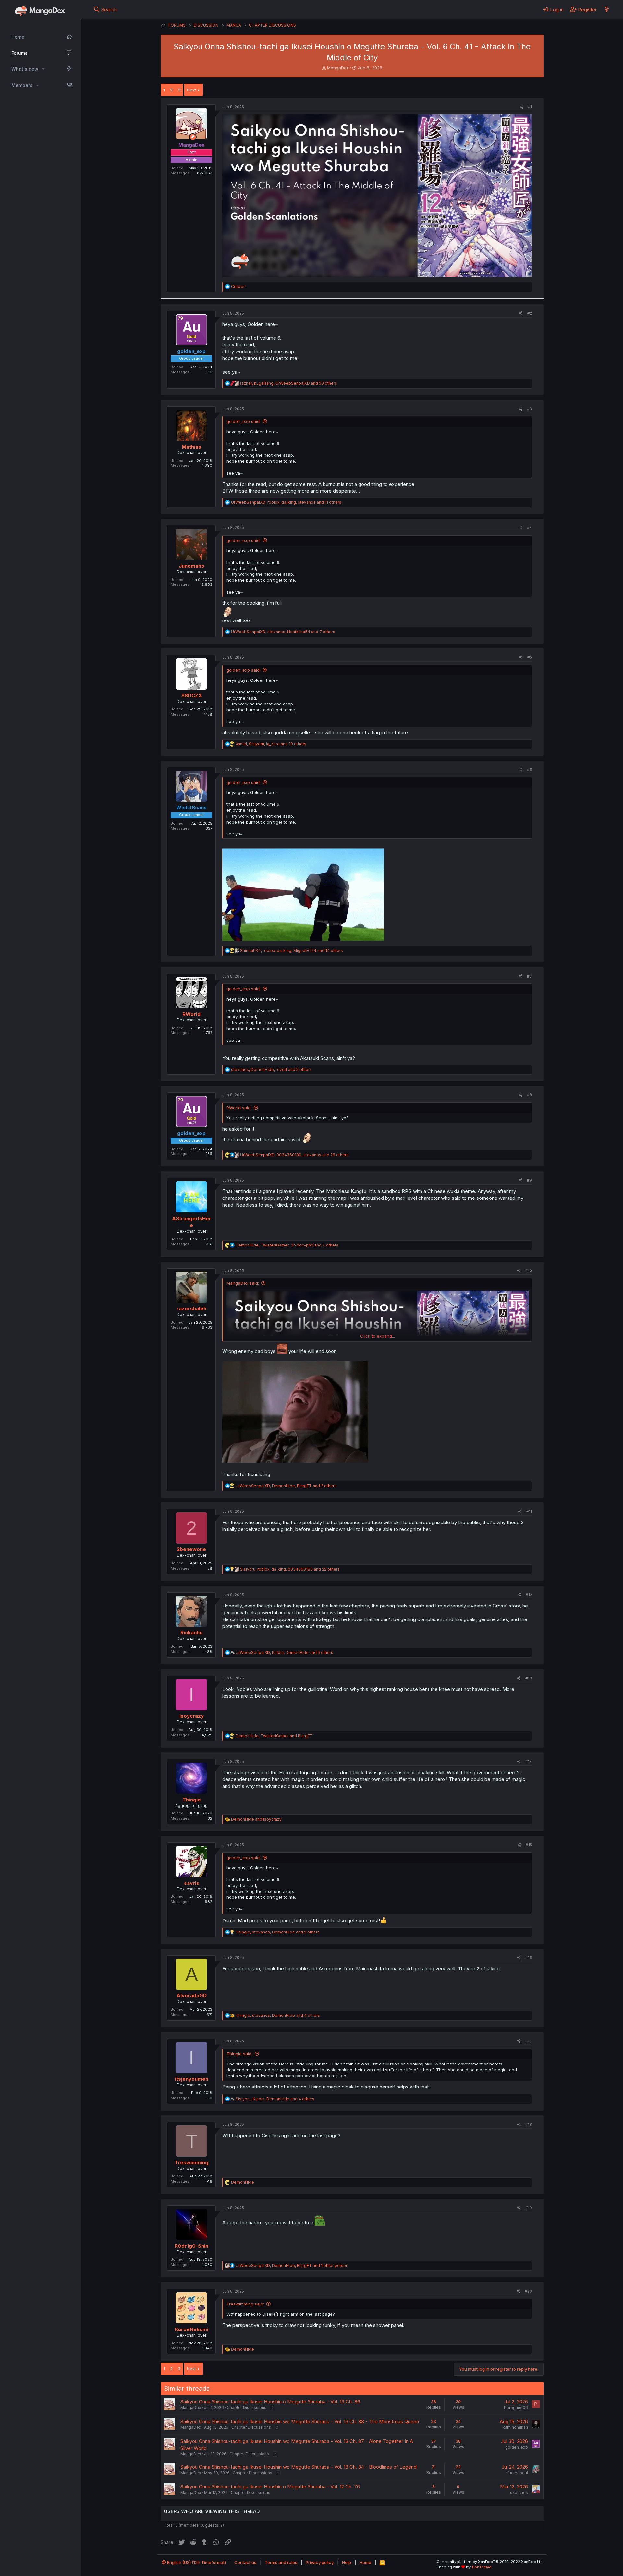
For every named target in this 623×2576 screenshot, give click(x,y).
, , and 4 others (287, 1245)
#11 (529, 1511)
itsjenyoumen (192, 2079)
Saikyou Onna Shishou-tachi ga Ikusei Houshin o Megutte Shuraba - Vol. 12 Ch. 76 (270, 2487)
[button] (43, 69)
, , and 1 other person (292, 2265)
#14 (529, 1761)
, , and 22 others (290, 1569)
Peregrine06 (516, 2407)
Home (18, 37)
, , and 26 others (294, 1155)
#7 (530, 976)
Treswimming (191, 2163)
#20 (528, 2291)
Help (347, 2562)
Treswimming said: (245, 2304)
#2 (530, 313)
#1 (530, 107)
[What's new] (607, 9)
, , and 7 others (283, 632)
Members (22, 85)
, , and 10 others (271, 744)
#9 (530, 1180)
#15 (529, 1845)
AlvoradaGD (192, 1996)
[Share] (522, 107)
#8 (530, 1095)
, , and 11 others (286, 502)
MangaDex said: (243, 1283)
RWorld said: (239, 1108)
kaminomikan (515, 2427)
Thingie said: (239, 2054)
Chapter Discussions (247, 2407)
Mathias (191, 447)
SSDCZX (192, 696)
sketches (519, 2492)
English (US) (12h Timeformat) (196, 2562)
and (256, 1819)
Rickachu (191, 1633)
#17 (529, 2041)
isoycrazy (192, 1716)
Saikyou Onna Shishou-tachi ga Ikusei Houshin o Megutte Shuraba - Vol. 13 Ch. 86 (270, 2402)
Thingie (192, 1800)
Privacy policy (320, 2562)
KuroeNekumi (192, 2329)
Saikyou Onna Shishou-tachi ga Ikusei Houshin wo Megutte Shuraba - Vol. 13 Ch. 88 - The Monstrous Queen (300, 2421)
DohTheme (482, 2567)
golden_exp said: (244, 421)
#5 (530, 657)
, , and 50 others (289, 383)
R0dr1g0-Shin (191, 2246)
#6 (530, 770)
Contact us (245, 2562)
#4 (530, 528)
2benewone (191, 1549)
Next (191, 90)
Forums (19, 53)
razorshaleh (191, 1309)
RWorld (191, 1014)
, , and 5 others (271, 1070)
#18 (529, 2124)
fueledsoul (518, 2473)
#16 (529, 1958)
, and (274, 1736)
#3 (530, 409)
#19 (529, 2208)
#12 (529, 1595)
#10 (529, 1271)
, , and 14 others (292, 951)
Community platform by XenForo (490, 2562)
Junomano (192, 566)
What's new (25, 69)
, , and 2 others (286, 1486)
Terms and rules (281, 2562)
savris (192, 1883)
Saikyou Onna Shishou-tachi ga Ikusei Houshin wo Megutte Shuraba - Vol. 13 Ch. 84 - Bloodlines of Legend (299, 2467)
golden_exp (517, 2447)
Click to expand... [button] (378, 1336)
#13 (529, 1678)
